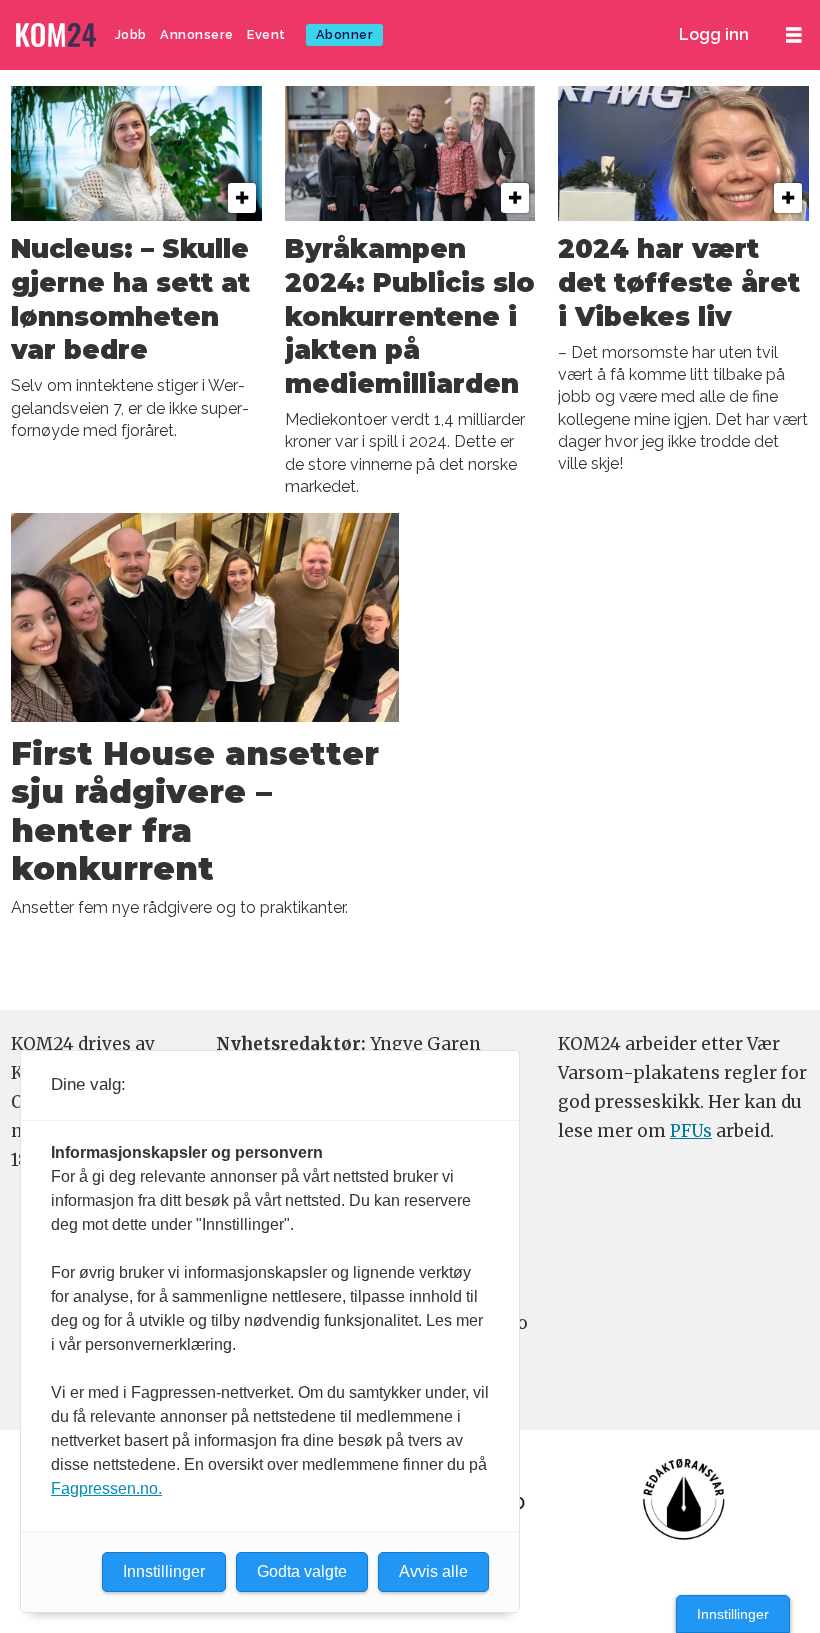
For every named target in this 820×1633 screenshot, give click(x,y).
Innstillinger (733, 1614)
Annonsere (197, 34)
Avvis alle (433, 1571)
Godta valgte (302, 1571)
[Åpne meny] (794, 35)
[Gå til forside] (58, 35)
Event (266, 34)
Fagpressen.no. (106, 1488)
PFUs (691, 1131)
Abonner (345, 34)
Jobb (131, 34)
